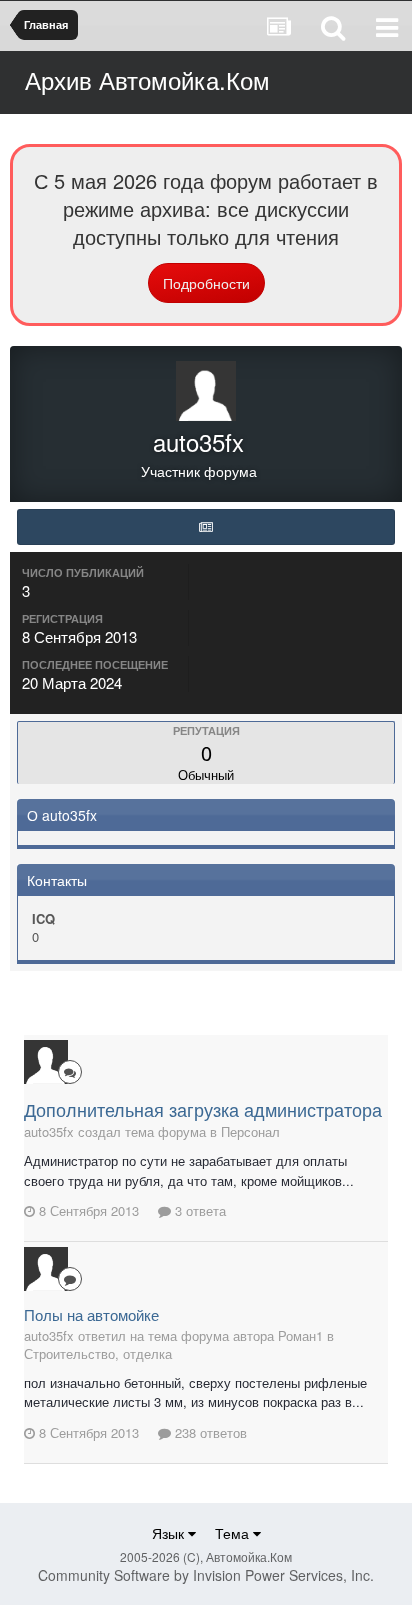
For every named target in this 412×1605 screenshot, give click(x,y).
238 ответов (209, 1432)
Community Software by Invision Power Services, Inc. (206, 1575)
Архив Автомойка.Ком (147, 79)
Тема (234, 1533)
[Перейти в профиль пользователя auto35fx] (46, 1062)
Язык (170, 1533)
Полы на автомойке (91, 1314)
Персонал (250, 1131)
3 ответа (198, 1210)
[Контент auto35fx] (206, 527)
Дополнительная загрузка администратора (203, 1109)
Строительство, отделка (98, 1353)
